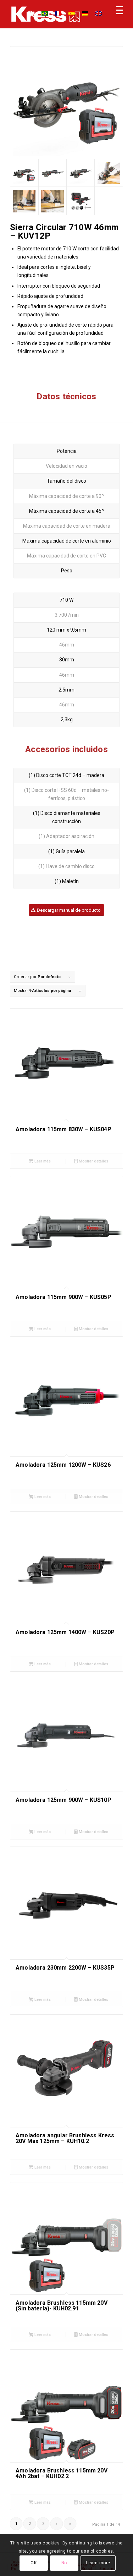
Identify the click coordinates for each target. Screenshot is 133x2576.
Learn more (98, 2563)
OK (34, 2563)
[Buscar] (27, 14)
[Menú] (116, 14)
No (64, 2563)
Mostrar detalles (93, 1161)
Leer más (42, 1161)
